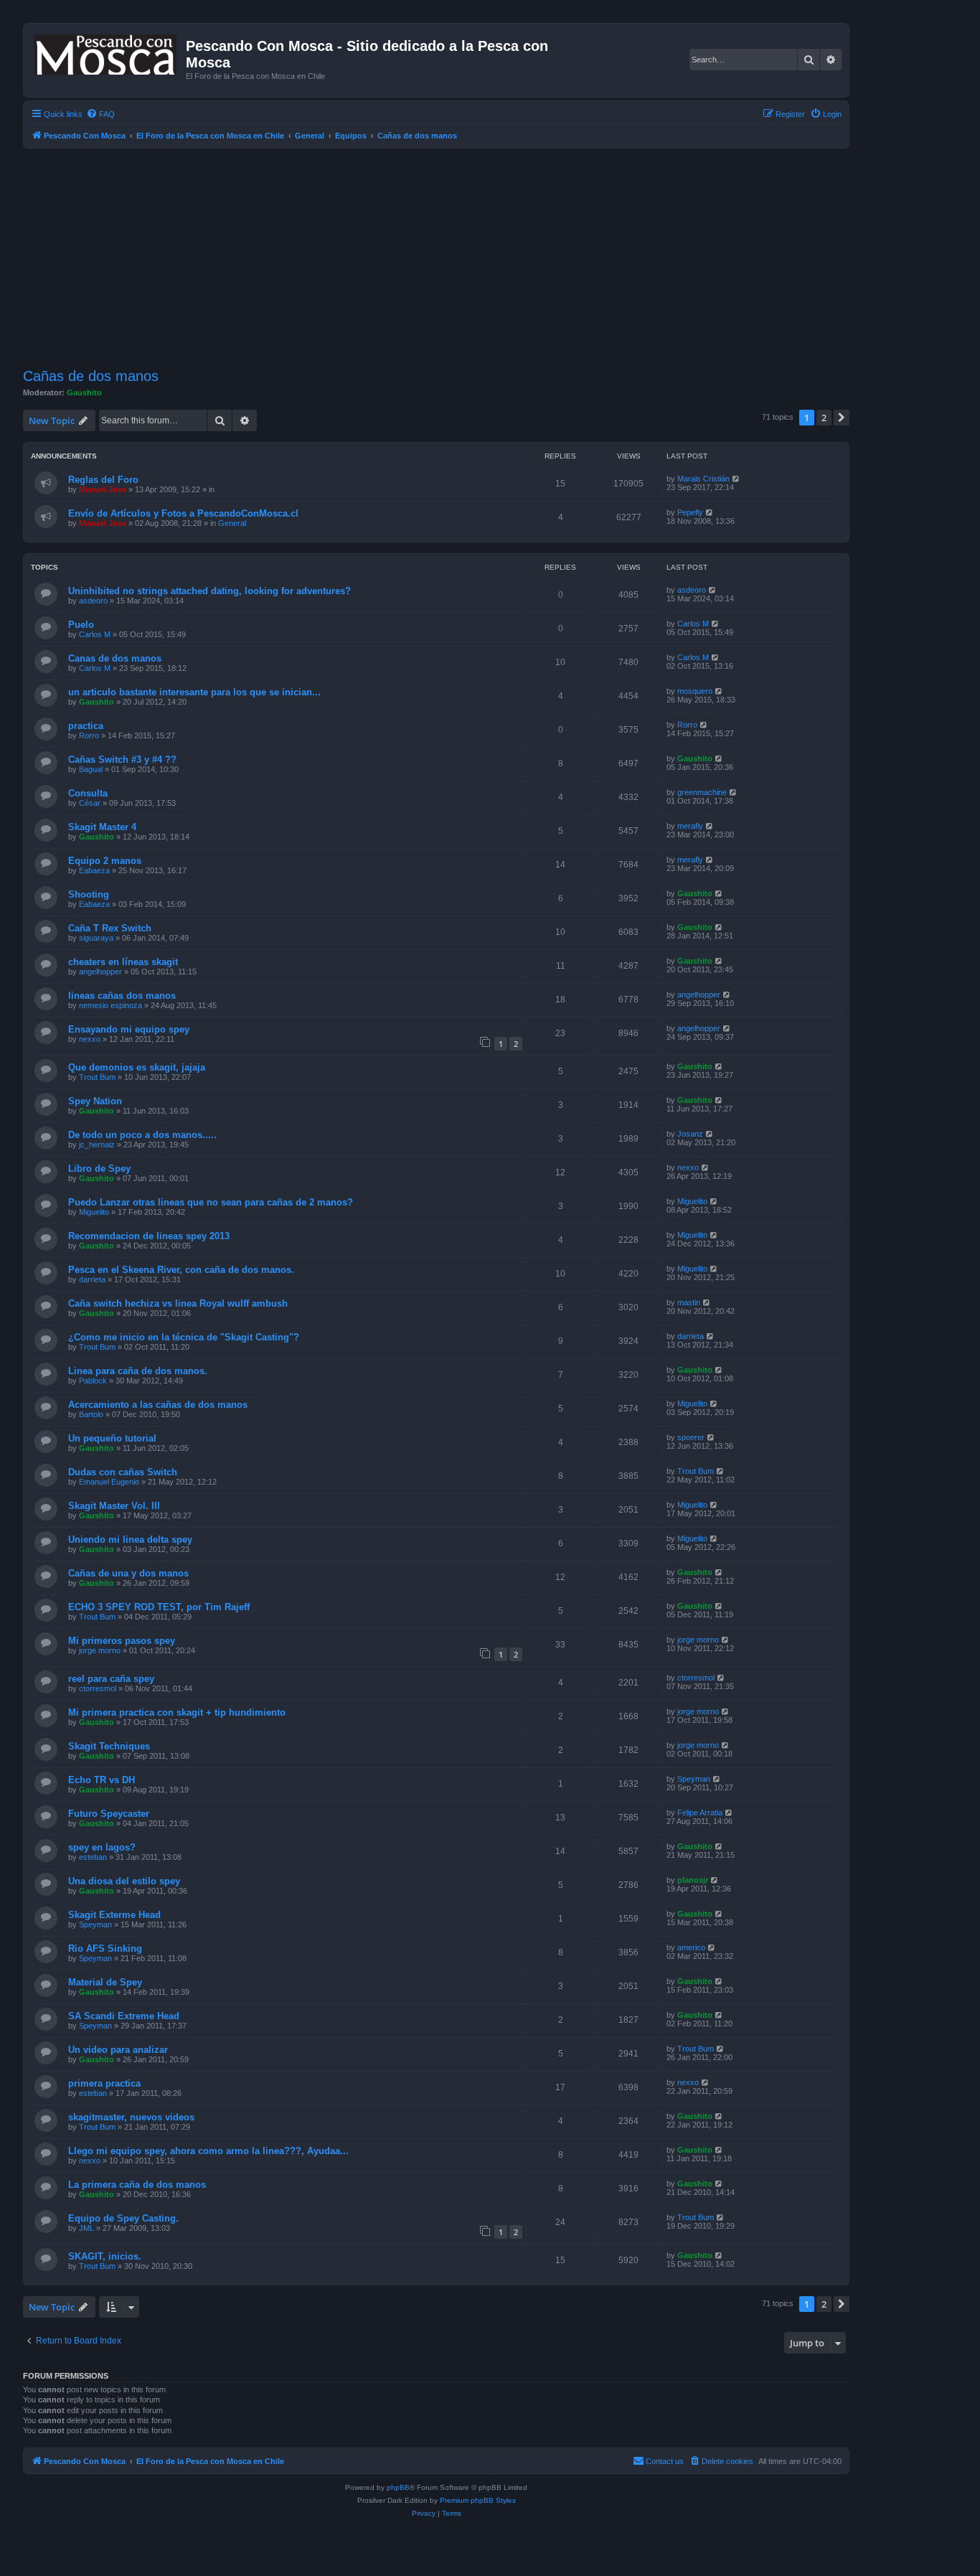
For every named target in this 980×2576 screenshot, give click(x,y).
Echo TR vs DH (102, 1780)
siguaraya (96, 938)
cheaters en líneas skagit (123, 962)
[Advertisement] (453, 256)
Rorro (89, 735)
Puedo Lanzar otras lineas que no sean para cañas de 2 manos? (211, 1202)
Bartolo (91, 1414)
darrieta (92, 1279)
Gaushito (84, 392)
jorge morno (100, 1650)
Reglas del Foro (103, 480)
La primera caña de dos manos (137, 2185)
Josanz (690, 1134)
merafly (690, 826)
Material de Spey (105, 1982)
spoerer (691, 1437)
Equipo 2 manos (105, 861)
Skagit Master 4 (102, 827)
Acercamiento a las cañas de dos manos (158, 1405)
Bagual (91, 769)
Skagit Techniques (109, 1746)
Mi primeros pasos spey (122, 1641)
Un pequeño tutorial (112, 1438)
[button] (842, 418)
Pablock (93, 1381)
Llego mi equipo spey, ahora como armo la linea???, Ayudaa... (208, 2151)
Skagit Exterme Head (114, 1915)
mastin (689, 1302)
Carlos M (95, 634)
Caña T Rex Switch (110, 928)
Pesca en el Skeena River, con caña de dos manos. (181, 1270)
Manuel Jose (103, 489)
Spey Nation (95, 1101)
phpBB (398, 2487)
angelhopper (100, 972)
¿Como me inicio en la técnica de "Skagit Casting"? (184, 1337)
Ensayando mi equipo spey (129, 1029)
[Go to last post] (736, 479)
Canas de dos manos (115, 658)
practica (86, 726)
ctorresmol (98, 1688)
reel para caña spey (111, 1679)
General (232, 523)
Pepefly (690, 512)
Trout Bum (97, 1077)
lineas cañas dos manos (122, 996)
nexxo (90, 1039)
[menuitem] (100, 114)
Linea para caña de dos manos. (138, 1371)
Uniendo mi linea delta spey (130, 1540)
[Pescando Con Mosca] (107, 52)
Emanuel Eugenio (109, 1482)
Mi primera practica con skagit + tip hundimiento (177, 1712)
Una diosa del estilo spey (124, 1881)
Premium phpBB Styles (478, 2500)
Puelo (81, 625)
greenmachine (702, 792)
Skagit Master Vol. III (114, 1506)
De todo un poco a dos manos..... (142, 1135)
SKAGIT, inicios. (105, 2256)
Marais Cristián (703, 479)
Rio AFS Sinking (105, 1949)
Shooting (89, 894)
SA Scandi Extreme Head (124, 2016)
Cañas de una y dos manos (128, 1573)
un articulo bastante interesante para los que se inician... (194, 692)
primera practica (104, 2083)
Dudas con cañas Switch (123, 1472)
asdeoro (93, 601)
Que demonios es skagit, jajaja (137, 1067)
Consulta (88, 793)
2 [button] (824, 418)
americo (691, 1947)
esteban (93, 1857)
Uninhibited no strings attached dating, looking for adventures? (209, 591)
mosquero (695, 691)
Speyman (694, 1779)
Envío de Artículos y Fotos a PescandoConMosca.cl (183, 513)
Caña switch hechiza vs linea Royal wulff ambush (178, 1303)
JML (86, 2228)
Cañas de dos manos (91, 376)
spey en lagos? (102, 1847)
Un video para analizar (118, 2050)
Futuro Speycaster (109, 1814)
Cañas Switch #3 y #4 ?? (122, 760)
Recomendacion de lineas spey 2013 (149, 1236)
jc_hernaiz (97, 1144)
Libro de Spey (99, 1169)
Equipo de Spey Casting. (123, 2218)
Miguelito (94, 1212)
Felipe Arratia (700, 1813)
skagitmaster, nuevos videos (131, 2117)
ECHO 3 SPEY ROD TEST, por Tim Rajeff (159, 1607)
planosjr (693, 1880)
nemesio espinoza (110, 1005)
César (90, 803)
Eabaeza (94, 870)
